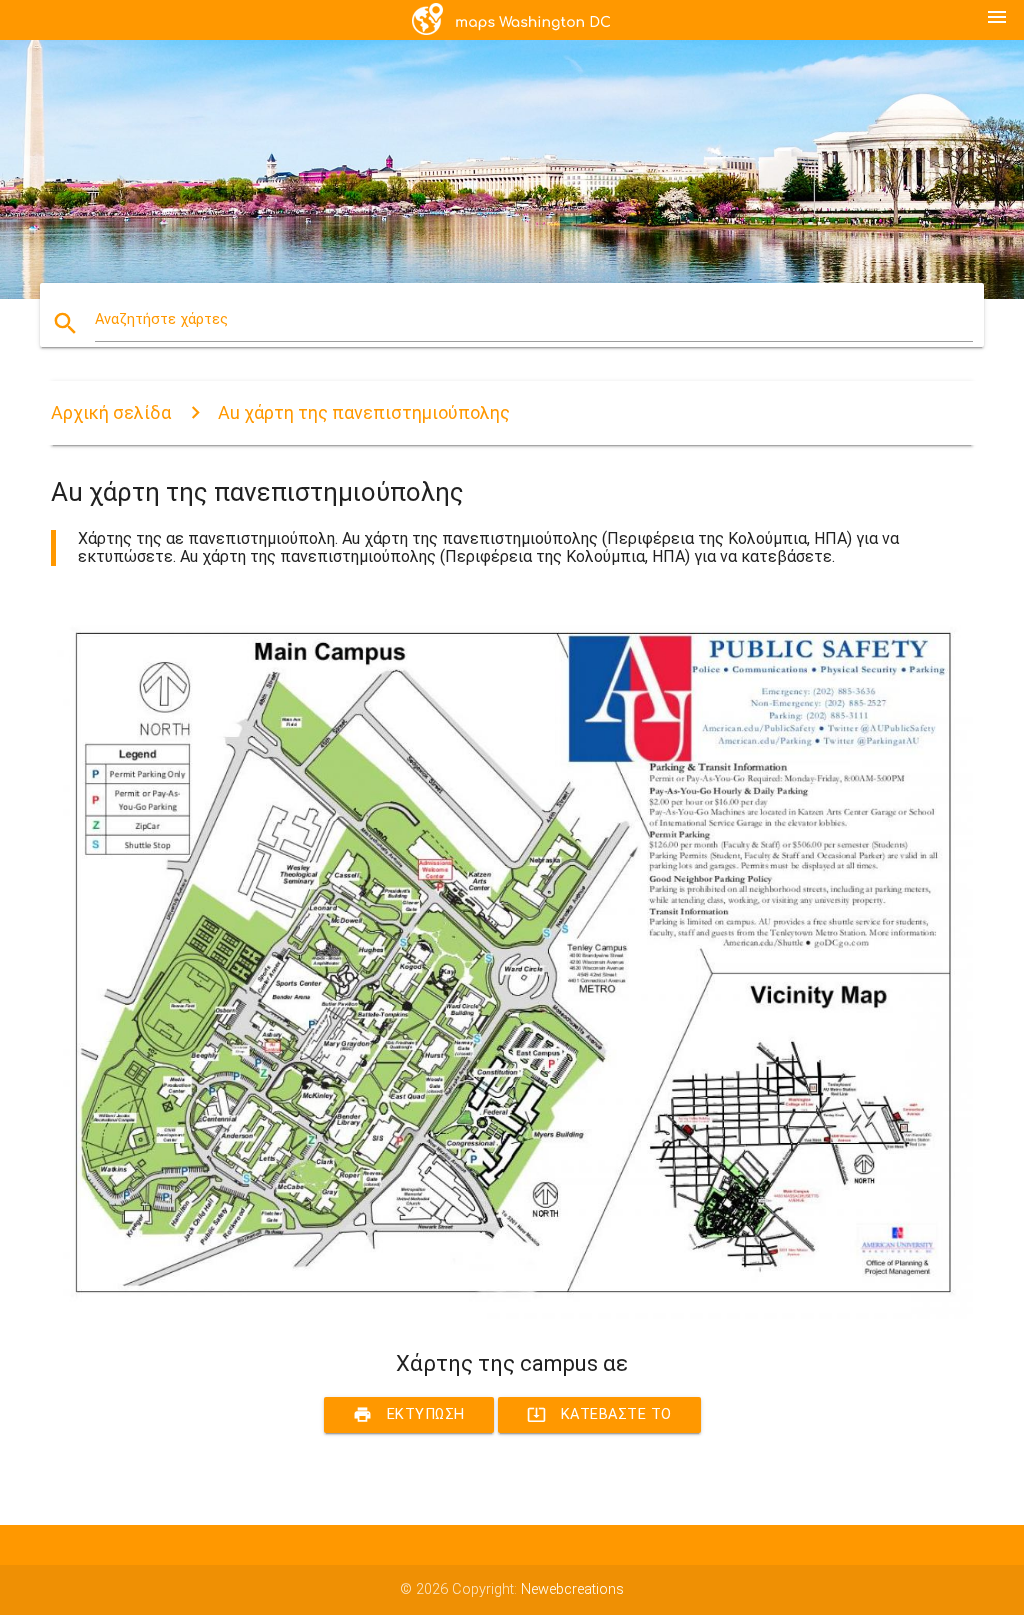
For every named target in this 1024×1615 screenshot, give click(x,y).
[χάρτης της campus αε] (512, 1314)
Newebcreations (572, 1589)
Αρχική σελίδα (111, 412)
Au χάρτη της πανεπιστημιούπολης (364, 412)
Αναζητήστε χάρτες (161, 319)
